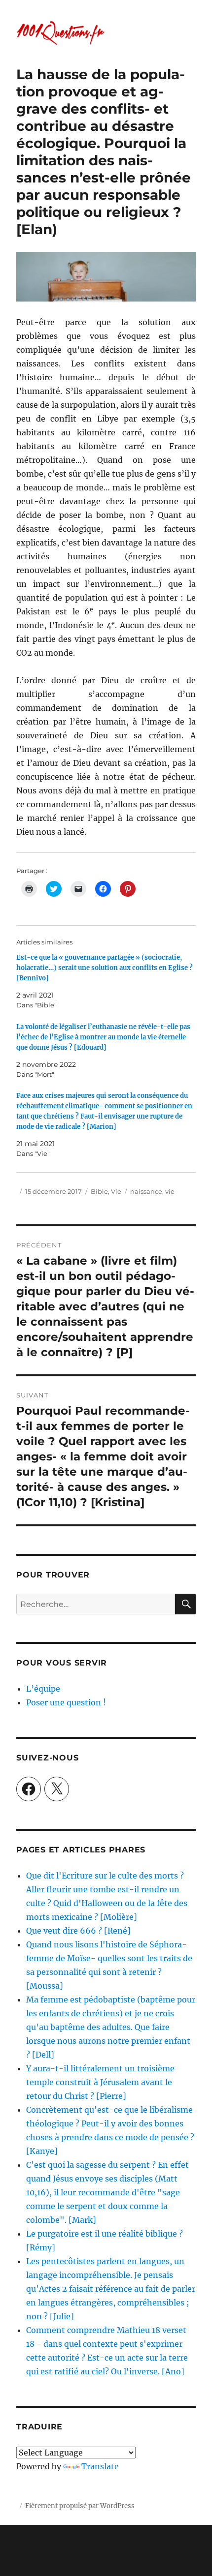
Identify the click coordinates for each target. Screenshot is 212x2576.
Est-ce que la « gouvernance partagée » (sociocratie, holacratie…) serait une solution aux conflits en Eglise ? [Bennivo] (105, 968)
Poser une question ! (66, 1702)
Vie (116, 1191)
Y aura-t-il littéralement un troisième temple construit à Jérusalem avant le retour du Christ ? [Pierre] (100, 2082)
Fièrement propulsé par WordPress (80, 2506)
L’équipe (43, 1689)
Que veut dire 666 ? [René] (78, 1931)
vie (170, 1191)
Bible (99, 1191)
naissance (146, 1191)
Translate (100, 2466)
